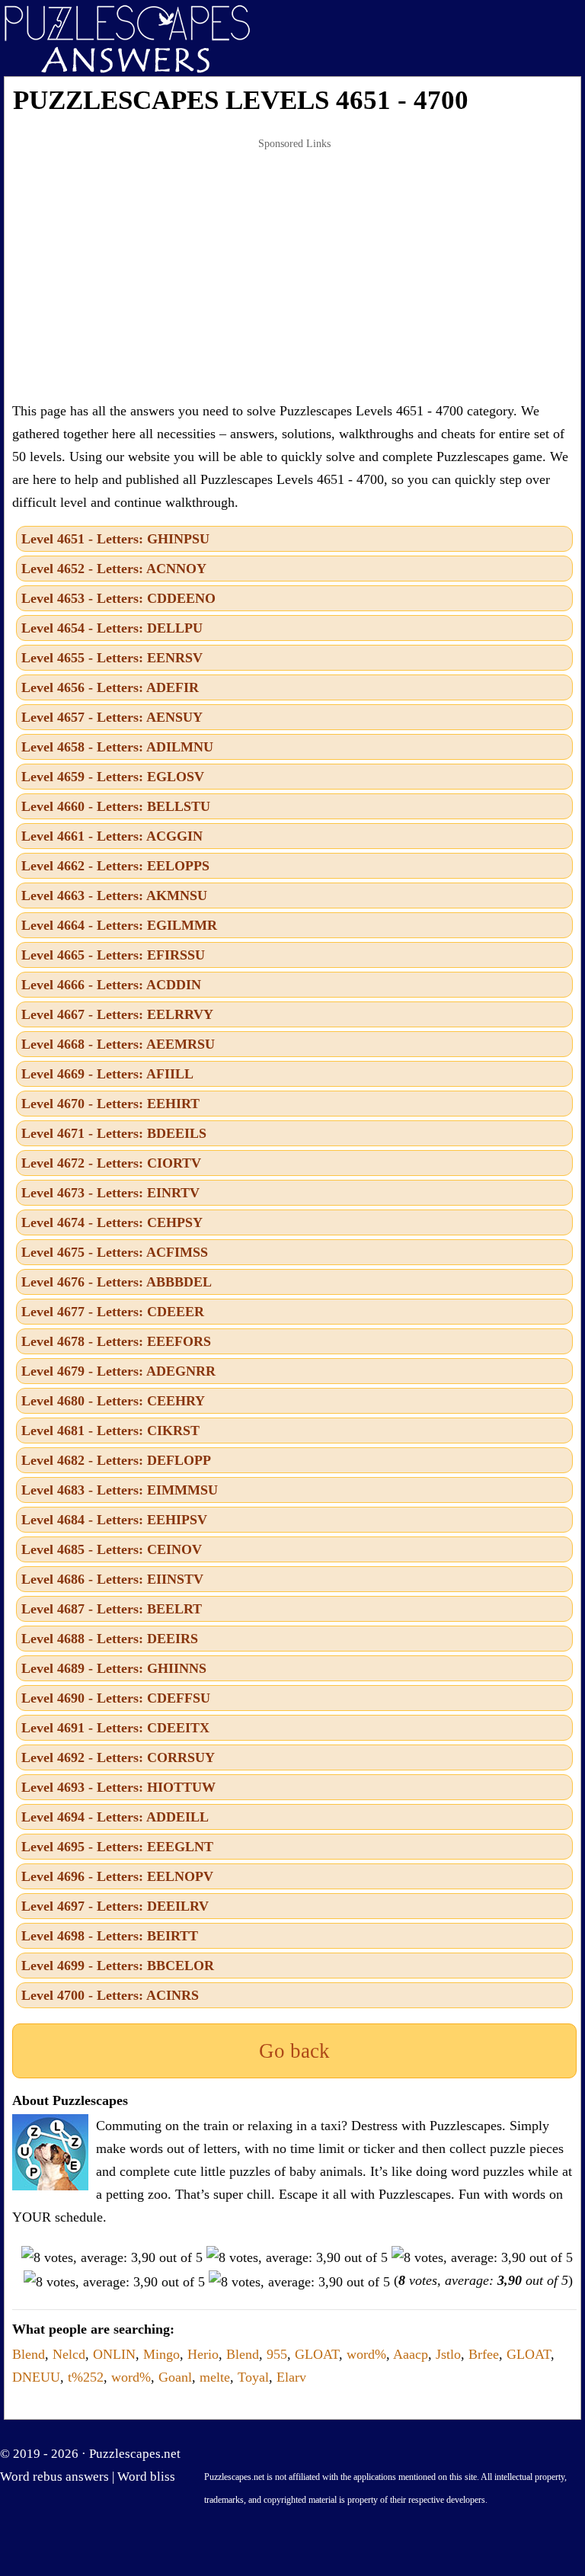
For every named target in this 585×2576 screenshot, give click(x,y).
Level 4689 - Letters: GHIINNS (114, 1668)
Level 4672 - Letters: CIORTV (111, 1163)
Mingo (161, 2354)
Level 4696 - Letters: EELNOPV (117, 1876)
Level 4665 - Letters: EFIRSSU (113, 955)
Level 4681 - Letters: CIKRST (110, 1431)
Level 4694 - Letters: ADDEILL (115, 1817)
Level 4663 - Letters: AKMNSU (114, 896)
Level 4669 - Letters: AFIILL (107, 1074)
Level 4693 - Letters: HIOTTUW (118, 1787)
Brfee (484, 2354)
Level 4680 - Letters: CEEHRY (113, 1401)
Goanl (175, 2377)
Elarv (291, 2377)
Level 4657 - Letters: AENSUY (112, 717)
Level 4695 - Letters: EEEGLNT (117, 1847)
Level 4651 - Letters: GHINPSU (115, 539)
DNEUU (36, 2377)
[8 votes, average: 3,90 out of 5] (112, 2257)
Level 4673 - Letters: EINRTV (110, 1193)
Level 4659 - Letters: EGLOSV (113, 777)
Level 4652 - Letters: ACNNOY (114, 569)
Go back (294, 2051)
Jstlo (448, 2354)
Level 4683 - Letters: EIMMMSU (120, 1490)
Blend (29, 2354)
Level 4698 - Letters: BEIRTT (110, 1936)
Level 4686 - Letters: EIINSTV (112, 1579)
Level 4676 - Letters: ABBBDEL (117, 1282)
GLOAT (317, 2354)
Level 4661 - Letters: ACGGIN (112, 836)
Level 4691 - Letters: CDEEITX (115, 1728)
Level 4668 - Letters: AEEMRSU (118, 1044)
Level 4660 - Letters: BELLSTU (116, 806)
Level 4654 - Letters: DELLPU (112, 628)
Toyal (253, 2377)
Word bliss (146, 2477)
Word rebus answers (54, 2477)
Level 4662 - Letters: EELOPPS (115, 866)
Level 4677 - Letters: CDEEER (113, 1312)
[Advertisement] (294, 270)
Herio (203, 2354)
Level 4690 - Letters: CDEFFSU (116, 1698)
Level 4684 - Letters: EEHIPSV (114, 1520)
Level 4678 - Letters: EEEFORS (116, 1341)
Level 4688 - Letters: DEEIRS (110, 1639)
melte (215, 2377)
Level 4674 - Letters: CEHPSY (112, 1222)
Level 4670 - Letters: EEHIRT (110, 1104)
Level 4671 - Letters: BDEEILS (114, 1133)
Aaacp (411, 2354)
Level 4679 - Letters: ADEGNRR (118, 1371)
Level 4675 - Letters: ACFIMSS (115, 1252)
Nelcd (69, 2354)
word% (366, 2354)
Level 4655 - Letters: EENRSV (112, 658)
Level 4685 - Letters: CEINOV (112, 1549)
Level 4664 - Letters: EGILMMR (119, 925)
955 (277, 2354)
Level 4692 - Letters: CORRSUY (118, 1757)
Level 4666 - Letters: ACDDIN (111, 985)
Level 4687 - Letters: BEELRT (112, 1609)
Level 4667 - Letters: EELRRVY (117, 1014)
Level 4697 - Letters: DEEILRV (115, 1906)
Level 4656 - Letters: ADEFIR (110, 687)
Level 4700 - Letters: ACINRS (110, 1995)
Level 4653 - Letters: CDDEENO (118, 598)
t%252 (86, 2377)
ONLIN (114, 2354)
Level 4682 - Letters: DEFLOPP (116, 1460)
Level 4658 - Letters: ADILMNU (117, 747)
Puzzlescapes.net (135, 2454)
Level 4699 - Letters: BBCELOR (118, 1966)
